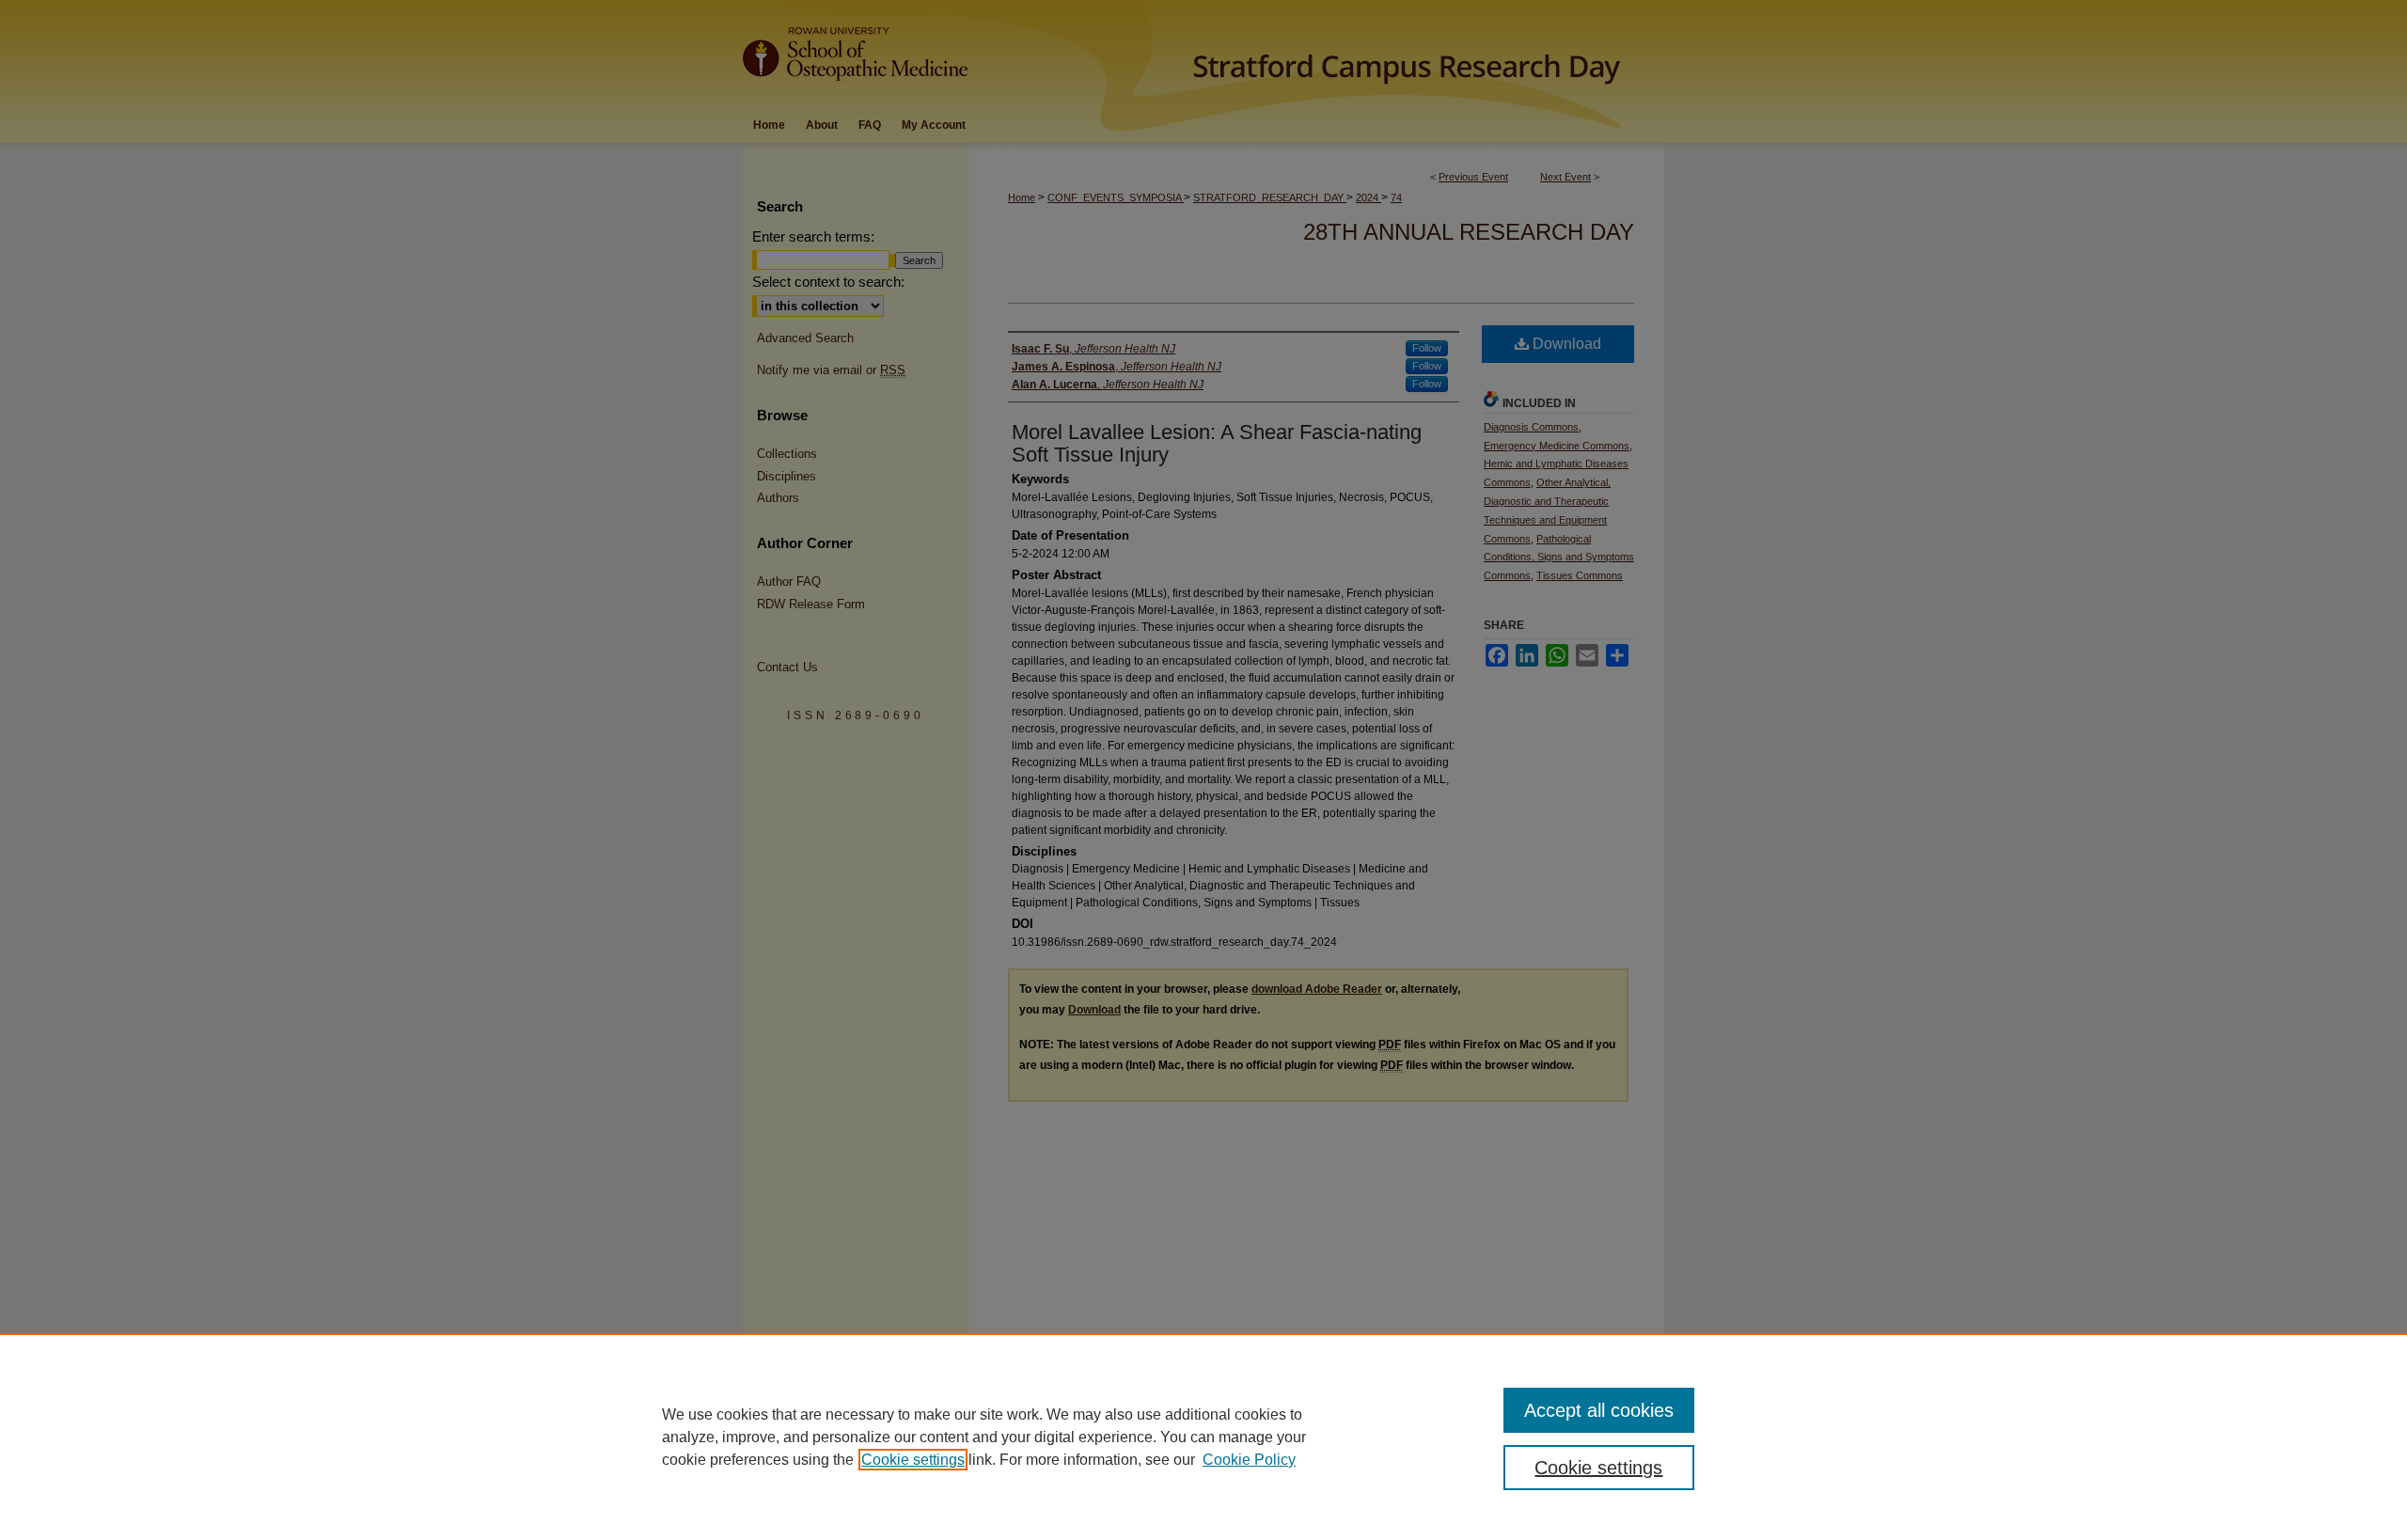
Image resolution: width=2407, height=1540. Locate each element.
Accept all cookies (1599, 1410)
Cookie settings (913, 1460)
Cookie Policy (1249, 1460)
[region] (1203, 1437)
